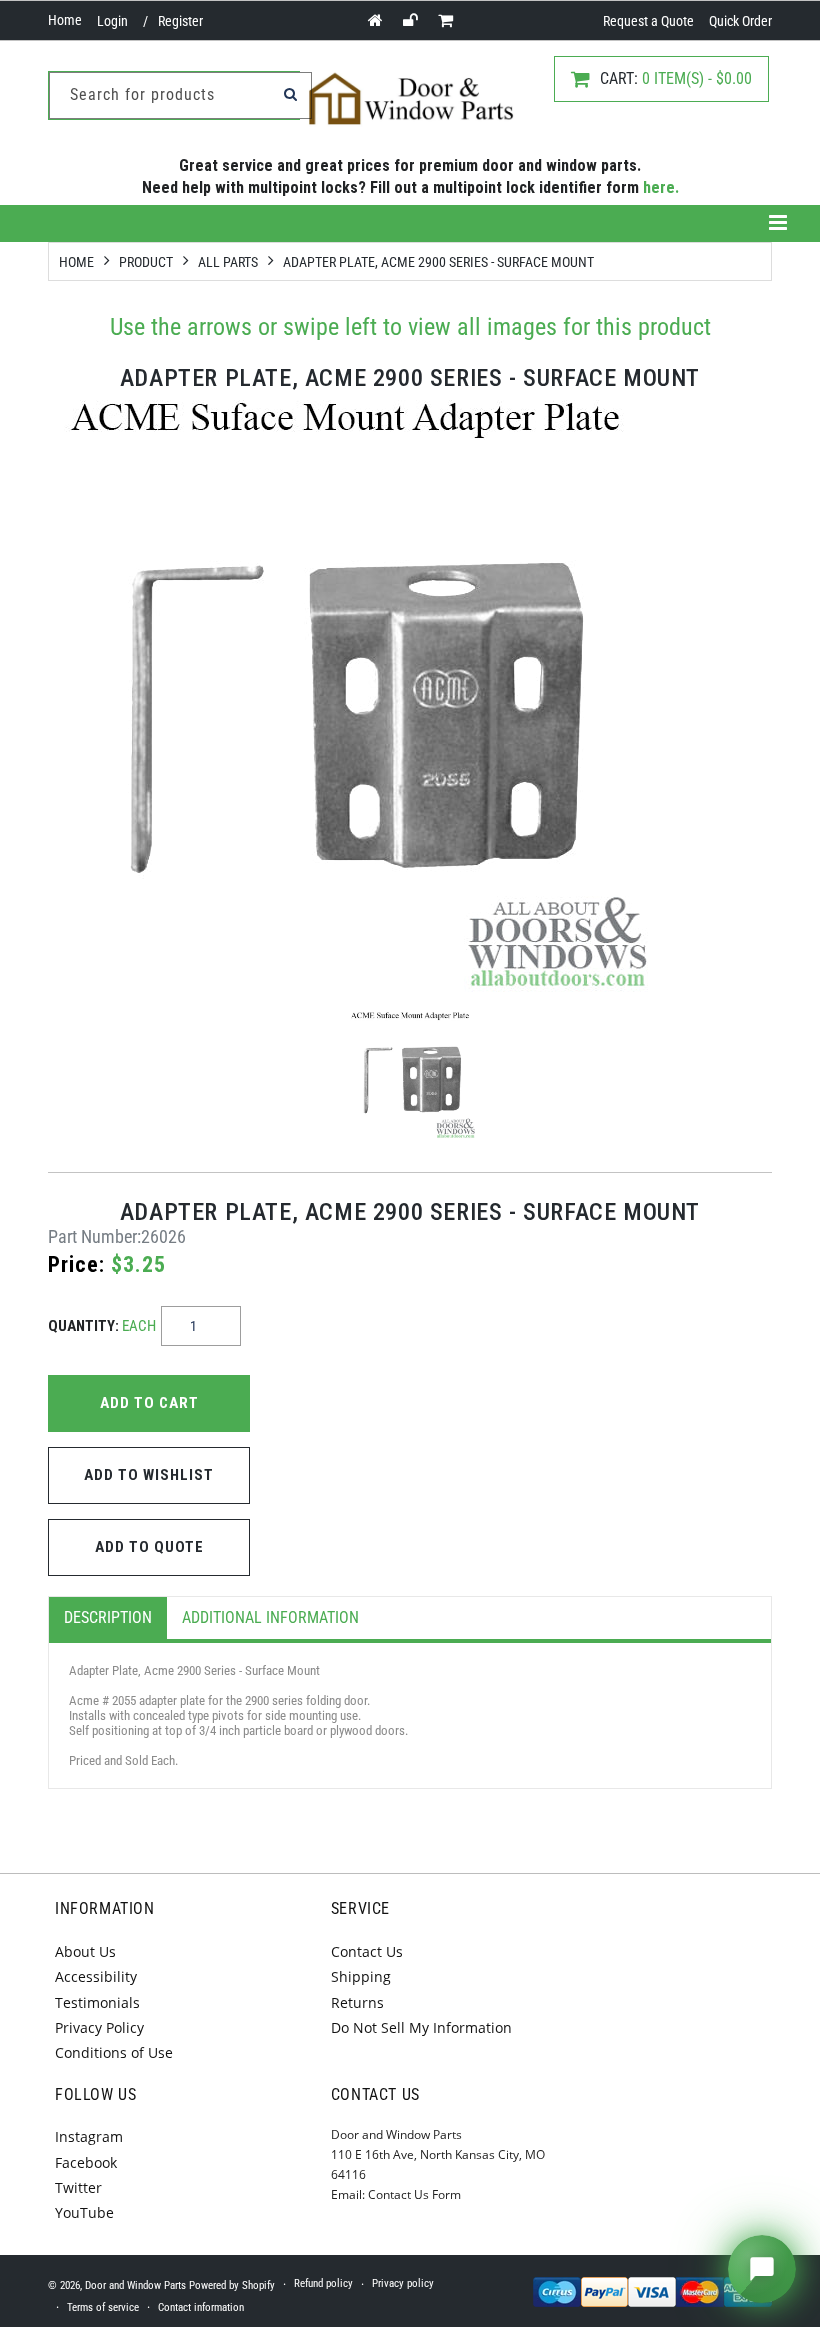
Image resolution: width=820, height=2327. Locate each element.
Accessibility (96, 1976)
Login (112, 21)
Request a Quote (648, 21)
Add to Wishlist (149, 1475)
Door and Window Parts (135, 2285)
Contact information (201, 2307)
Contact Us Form (414, 2194)
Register (180, 21)
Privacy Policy (99, 2027)
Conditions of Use (114, 2052)
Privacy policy (403, 2283)
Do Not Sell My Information (421, 2027)
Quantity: (102, 1326)
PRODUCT (146, 262)
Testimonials (97, 2002)
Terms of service (103, 2307)
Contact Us (367, 1951)
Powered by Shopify (232, 2285)
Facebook (86, 2162)
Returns (357, 2002)
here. (661, 187)
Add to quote (149, 1547)
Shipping (361, 1976)
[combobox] (180, 95)
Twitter (78, 2187)
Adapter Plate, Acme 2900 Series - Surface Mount (438, 262)
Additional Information (270, 1617)
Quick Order (740, 21)
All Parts (228, 262)
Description (108, 1617)
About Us (85, 1951)
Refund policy (323, 2283)
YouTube (84, 2212)
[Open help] (762, 2269)
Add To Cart (149, 1403)
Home (65, 20)
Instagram (89, 2136)
